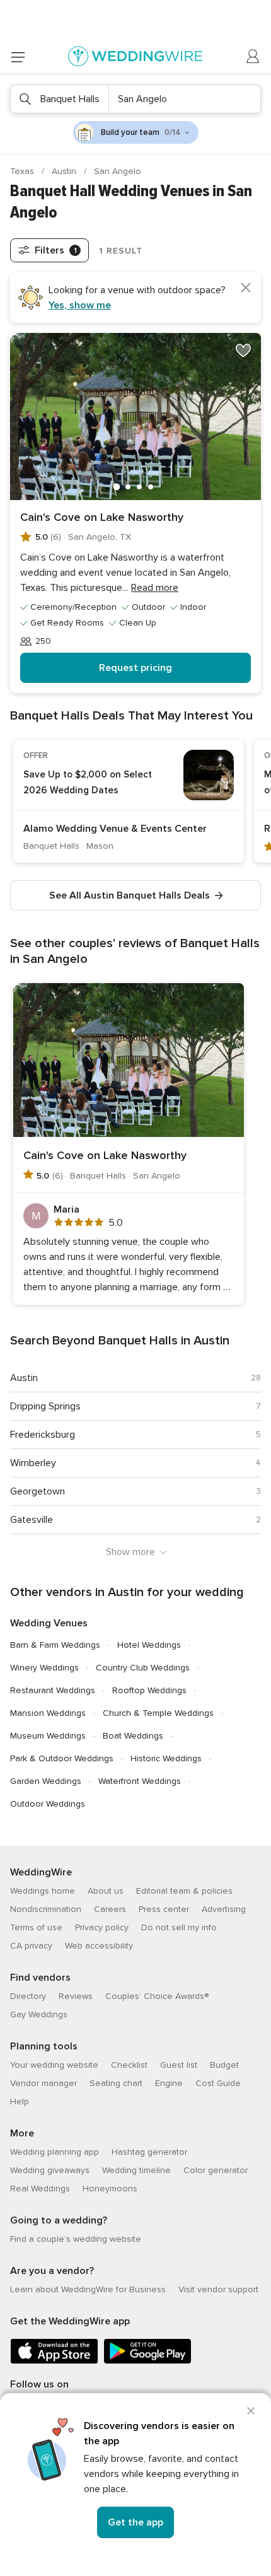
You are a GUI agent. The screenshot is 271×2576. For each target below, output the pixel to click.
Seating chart (116, 2083)
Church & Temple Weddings (158, 1713)
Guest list (179, 2065)
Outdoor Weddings (48, 1804)
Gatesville (32, 1520)
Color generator (216, 2170)
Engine (169, 2083)
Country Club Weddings (143, 1668)
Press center (164, 1909)
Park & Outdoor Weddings (62, 1758)
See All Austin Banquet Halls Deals (130, 895)
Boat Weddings (133, 1736)
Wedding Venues (49, 1623)
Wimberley (33, 1463)
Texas (23, 171)
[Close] (251, 2411)
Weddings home (43, 1891)
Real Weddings (40, 2188)
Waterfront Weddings (140, 1781)
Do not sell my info (179, 1927)
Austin (65, 171)
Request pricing (135, 668)
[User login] (253, 57)
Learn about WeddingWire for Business (88, 2289)
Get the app (135, 2522)
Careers (110, 1909)
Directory (28, 1996)
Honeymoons (110, 2188)
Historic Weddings (166, 1758)
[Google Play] (147, 2361)
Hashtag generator (149, 2152)
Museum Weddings (48, 1736)
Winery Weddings (44, 1668)
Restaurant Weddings (53, 1690)
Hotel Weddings (149, 1645)
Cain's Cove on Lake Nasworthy (102, 517)
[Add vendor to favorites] (243, 351)
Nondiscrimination (46, 1909)
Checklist (129, 2065)
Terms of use (36, 1927)
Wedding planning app (55, 2152)
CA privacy (31, 1946)
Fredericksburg (43, 1435)
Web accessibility (99, 1946)
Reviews (76, 1996)
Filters (56, 250)
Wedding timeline (136, 2170)
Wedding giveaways (50, 2170)
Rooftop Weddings (149, 1690)
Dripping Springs (45, 1406)
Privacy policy (102, 1927)
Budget (224, 2065)
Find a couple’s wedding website (76, 2239)
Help (20, 2101)
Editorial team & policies (184, 1891)
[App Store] (54, 2361)
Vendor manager (43, 2083)
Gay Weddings (39, 2014)
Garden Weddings (46, 1781)
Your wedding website (54, 2065)
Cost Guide (218, 2083)
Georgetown (37, 1491)
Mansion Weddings (48, 1713)
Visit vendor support (218, 2289)
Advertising (224, 1909)
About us (106, 1891)
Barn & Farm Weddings (55, 1645)
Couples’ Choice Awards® (157, 1996)
